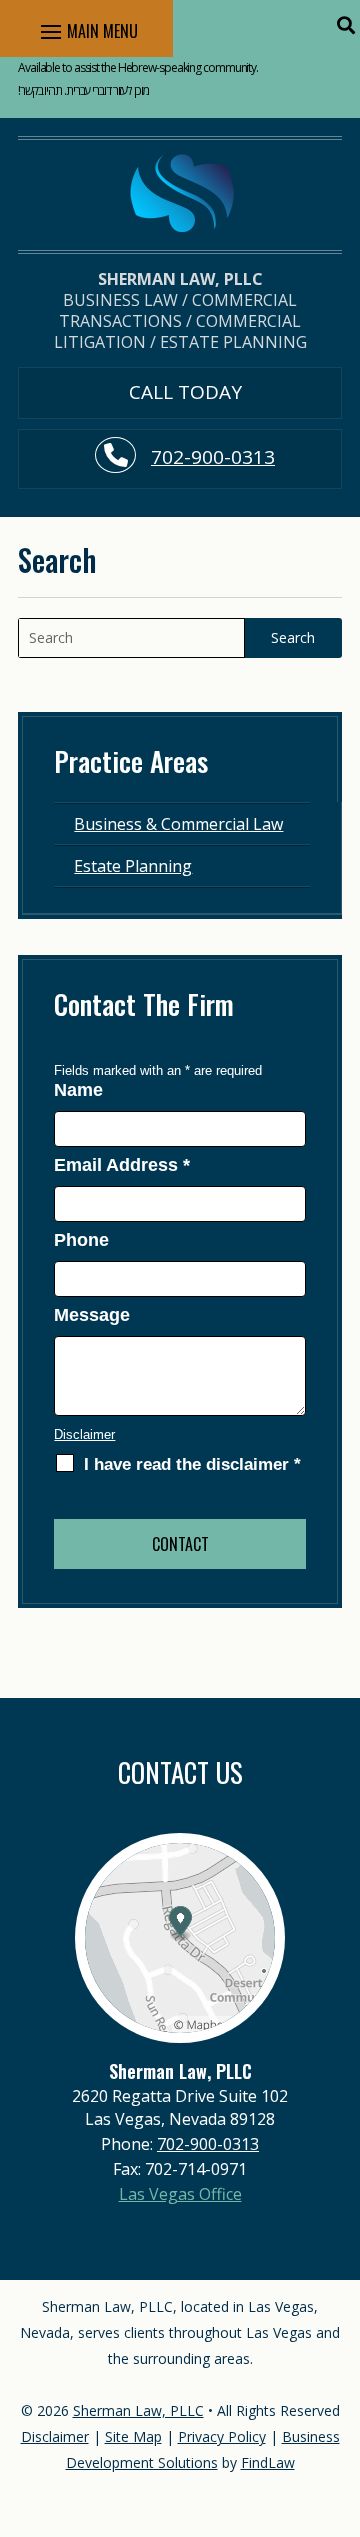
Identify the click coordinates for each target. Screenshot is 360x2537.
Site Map (133, 2436)
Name (78, 1090)
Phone (81, 1240)
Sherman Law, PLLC (138, 2410)
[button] (345, 25)
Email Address (122, 1165)
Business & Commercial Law (178, 824)
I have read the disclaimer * (192, 1464)
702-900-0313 (213, 457)
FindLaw (268, 2462)
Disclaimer (84, 1434)
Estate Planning (133, 866)
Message (92, 1315)
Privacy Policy (222, 2436)
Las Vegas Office (180, 2194)
